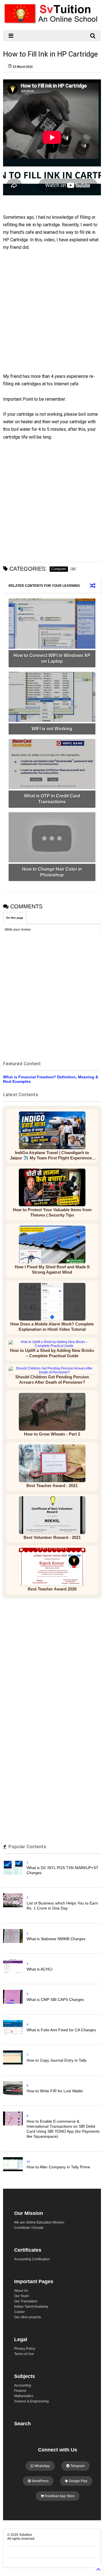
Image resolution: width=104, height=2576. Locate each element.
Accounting (23, 2385)
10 (28, 2162)
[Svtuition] (52, 23)
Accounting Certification (32, 2259)
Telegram (77, 2466)
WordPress (40, 2481)
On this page (15, 918)
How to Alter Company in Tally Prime (58, 2167)
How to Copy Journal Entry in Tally (57, 2060)
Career (19, 2312)
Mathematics (24, 2396)
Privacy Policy (25, 2349)
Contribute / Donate (29, 2228)
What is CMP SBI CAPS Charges (55, 1999)
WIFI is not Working (52, 729)
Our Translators (26, 2301)
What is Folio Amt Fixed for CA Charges (61, 2030)
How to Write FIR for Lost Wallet (55, 2091)
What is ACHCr (40, 1969)
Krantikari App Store (59, 2496)
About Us (21, 2291)
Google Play (78, 2481)
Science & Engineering (31, 2401)
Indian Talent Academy (31, 2307)
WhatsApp (42, 2466)
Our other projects (28, 2317)
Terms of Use (24, 2354)
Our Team (21, 2296)
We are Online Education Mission (39, 2222)
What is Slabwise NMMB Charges (56, 1939)
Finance (20, 2391)
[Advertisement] (49, 317)
